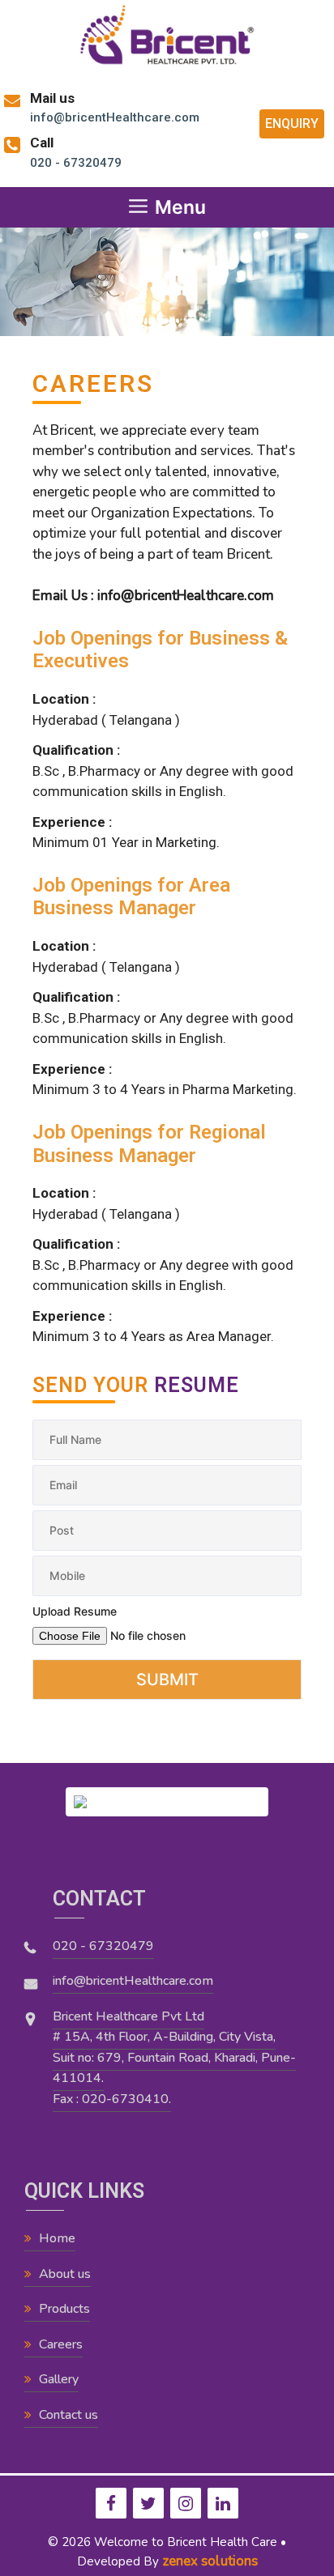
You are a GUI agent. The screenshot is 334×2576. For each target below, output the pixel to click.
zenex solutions (210, 2561)
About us (65, 2274)
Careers (61, 2344)
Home (57, 2238)
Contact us (69, 2415)
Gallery (59, 2379)
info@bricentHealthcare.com (133, 1981)
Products (64, 2309)
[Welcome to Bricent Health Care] (167, 34)
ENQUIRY (292, 123)
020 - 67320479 (103, 1946)
